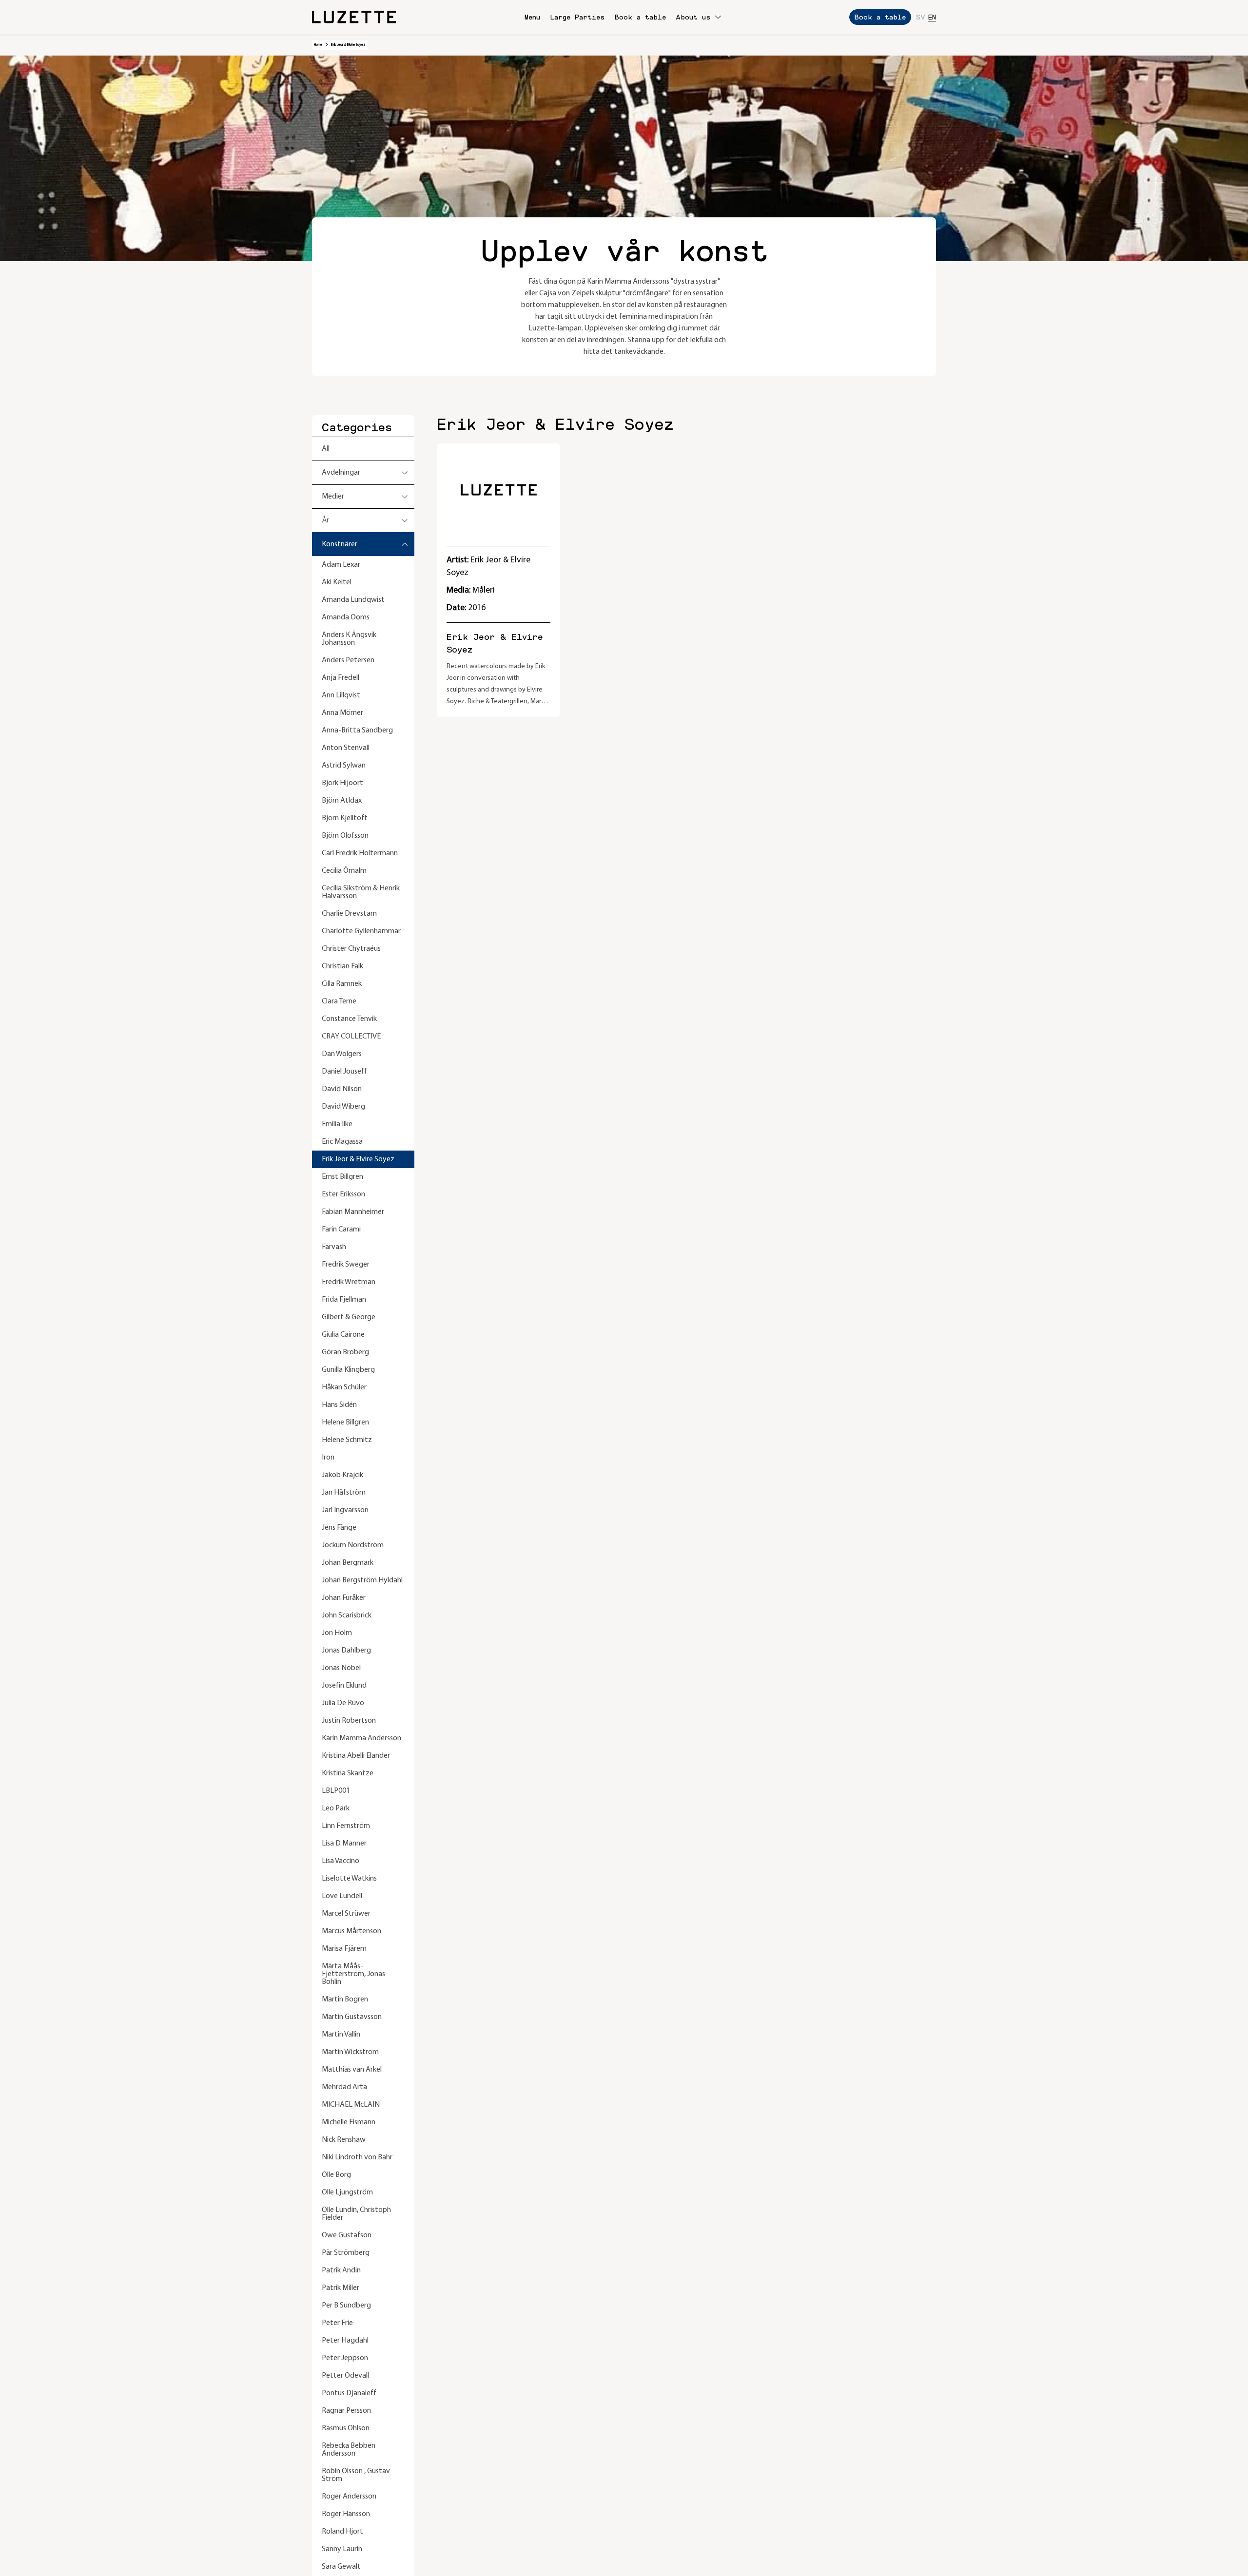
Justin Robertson (349, 1721)
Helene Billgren (345, 1423)
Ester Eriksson (343, 1194)
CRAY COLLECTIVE (351, 1037)
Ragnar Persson (346, 2411)
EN (932, 17)
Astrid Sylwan (344, 766)
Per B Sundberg (346, 2306)
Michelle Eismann (349, 2122)
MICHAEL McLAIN (351, 2105)
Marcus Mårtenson (351, 1931)
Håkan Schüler (344, 1387)
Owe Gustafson (347, 2235)
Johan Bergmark (348, 1563)
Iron (328, 1458)
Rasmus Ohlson (346, 2428)
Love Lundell (342, 1896)
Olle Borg (336, 2175)
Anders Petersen (348, 660)
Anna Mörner (342, 713)
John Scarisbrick (347, 1615)
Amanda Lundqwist (353, 600)
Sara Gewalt (341, 2567)
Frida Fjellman (344, 1300)
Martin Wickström (350, 2052)
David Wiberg (343, 1107)
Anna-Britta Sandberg (357, 731)
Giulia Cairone (343, 1335)
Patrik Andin (341, 2270)
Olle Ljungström (347, 2192)
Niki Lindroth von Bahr (357, 2157)
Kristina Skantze (348, 1773)
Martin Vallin (341, 2035)
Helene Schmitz (347, 1440)
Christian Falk (342, 966)
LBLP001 (336, 1791)
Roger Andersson (349, 2497)
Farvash (334, 1247)
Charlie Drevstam (349, 914)
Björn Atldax (342, 801)
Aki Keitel (337, 582)
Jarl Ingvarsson (345, 1510)
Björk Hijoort (342, 783)
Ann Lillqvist (341, 695)
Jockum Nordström (353, 1545)
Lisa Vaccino (341, 1861)
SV (921, 17)
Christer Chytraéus (351, 949)
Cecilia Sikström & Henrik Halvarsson (361, 892)
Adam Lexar (341, 565)
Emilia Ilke (337, 1124)
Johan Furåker (344, 1598)
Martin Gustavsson (352, 2017)
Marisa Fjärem (344, 1949)
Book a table (640, 17)
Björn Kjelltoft (345, 818)
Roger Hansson (346, 2514)
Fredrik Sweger (346, 1265)
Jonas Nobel (341, 1668)
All (326, 449)
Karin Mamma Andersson (361, 1738)
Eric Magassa (342, 1142)
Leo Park (336, 1808)
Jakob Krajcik (342, 1475)
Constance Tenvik (349, 1019)
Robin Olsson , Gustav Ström (356, 2475)
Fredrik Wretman (349, 1282)
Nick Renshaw (344, 2140)
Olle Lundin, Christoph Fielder (356, 2214)
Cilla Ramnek (342, 984)
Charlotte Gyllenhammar (361, 931)
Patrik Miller (341, 2288)
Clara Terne (339, 1001)
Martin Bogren (345, 1999)
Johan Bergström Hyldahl (362, 1580)
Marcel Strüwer (346, 1914)
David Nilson (342, 1089)
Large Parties (577, 17)
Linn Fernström (346, 1826)
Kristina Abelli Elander (356, 1756)
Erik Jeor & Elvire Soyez (358, 1159)
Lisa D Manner (344, 1844)
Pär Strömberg (346, 2253)
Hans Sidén (339, 1405)
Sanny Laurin (342, 2549)
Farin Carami (341, 1230)
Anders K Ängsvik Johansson (349, 639)
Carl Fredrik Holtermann (360, 853)
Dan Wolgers (342, 1054)
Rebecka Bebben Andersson (349, 2450)
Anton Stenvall (346, 748)
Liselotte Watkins (349, 1879)
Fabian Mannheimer (353, 1212)
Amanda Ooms (346, 617)
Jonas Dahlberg (346, 1651)
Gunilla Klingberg (348, 1370)
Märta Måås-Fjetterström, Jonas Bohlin (353, 1974)
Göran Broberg (345, 1352)
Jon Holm (337, 1633)
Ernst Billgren (342, 1177)
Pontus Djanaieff (349, 2393)
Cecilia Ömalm (344, 871)
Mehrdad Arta (344, 2087)
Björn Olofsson (345, 836)
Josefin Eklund (344, 1686)
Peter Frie (337, 2323)
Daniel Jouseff (344, 1072)
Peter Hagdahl (345, 2341)
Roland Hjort (342, 2532)
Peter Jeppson (345, 2358)
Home (318, 45)
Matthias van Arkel (352, 2070)
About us (693, 17)
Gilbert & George (349, 1317)
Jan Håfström (344, 1493)
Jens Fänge (339, 1528)
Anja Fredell (341, 678)
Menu (532, 17)
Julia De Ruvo (343, 1703)
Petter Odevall (345, 2376)
